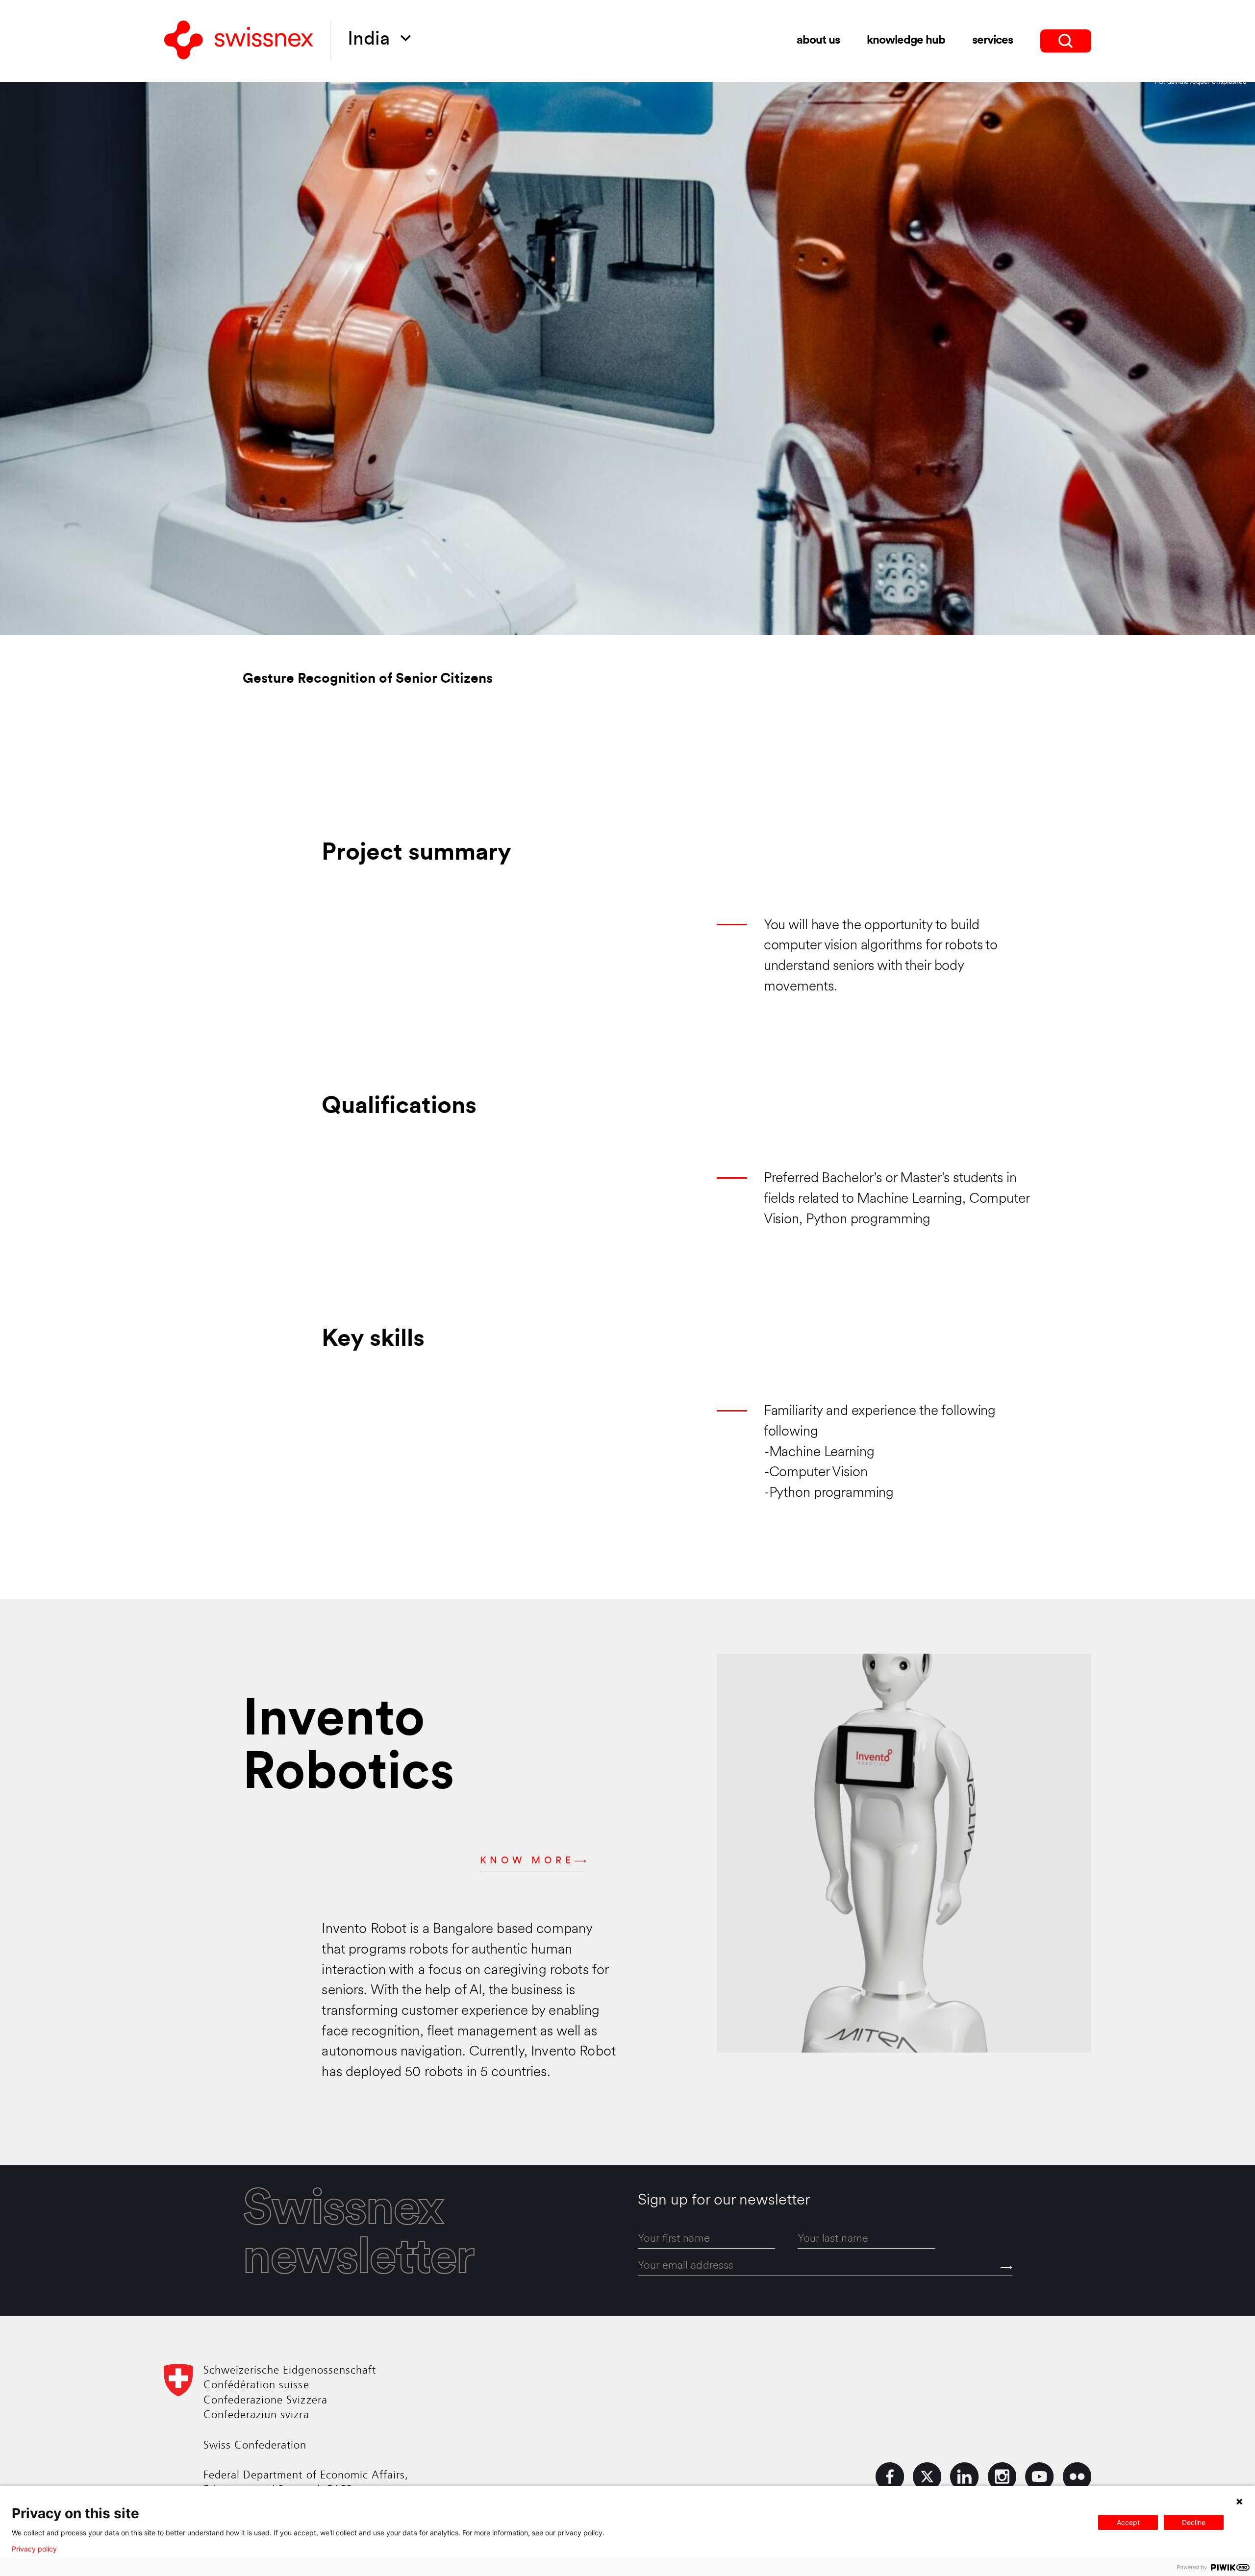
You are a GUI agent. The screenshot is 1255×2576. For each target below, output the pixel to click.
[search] (1066, 41)
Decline (1194, 2522)
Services (992, 41)
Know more (527, 1861)
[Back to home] (239, 41)
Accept (1128, 2522)
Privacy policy (34, 2549)
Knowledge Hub (906, 41)
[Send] (1006, 2267)
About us (818, 41)
